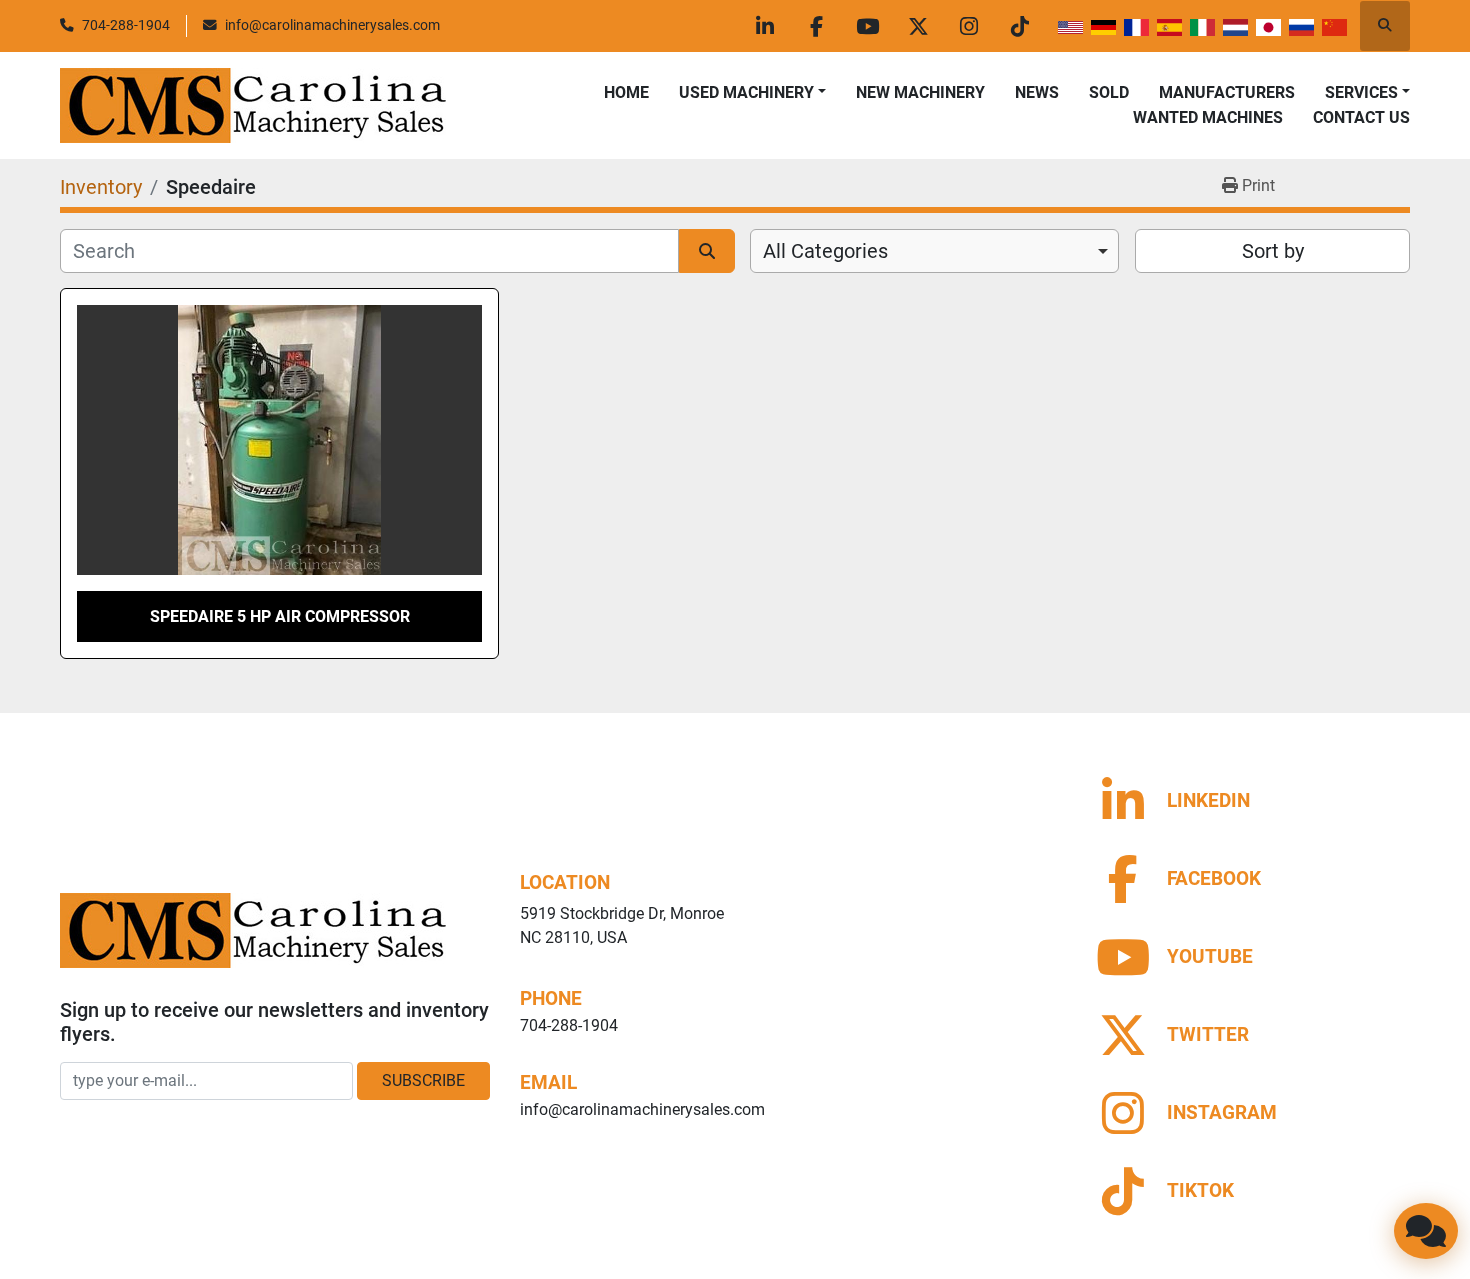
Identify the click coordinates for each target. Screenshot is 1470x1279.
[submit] (707, 251)
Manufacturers (1227, 92)
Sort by (1273, 251)
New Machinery (920, 92)
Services (1361, 92)
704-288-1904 (126, 25)
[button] (752, 93)
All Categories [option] (825, 251)
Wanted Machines (1208, 117)
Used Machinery (746, 92)
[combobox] (934, 251)
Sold (1109, 92)
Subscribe (423, 1080)
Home (626, 92)
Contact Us (1361, 117)
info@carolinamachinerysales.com (332, 25)
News (1037, 92)
